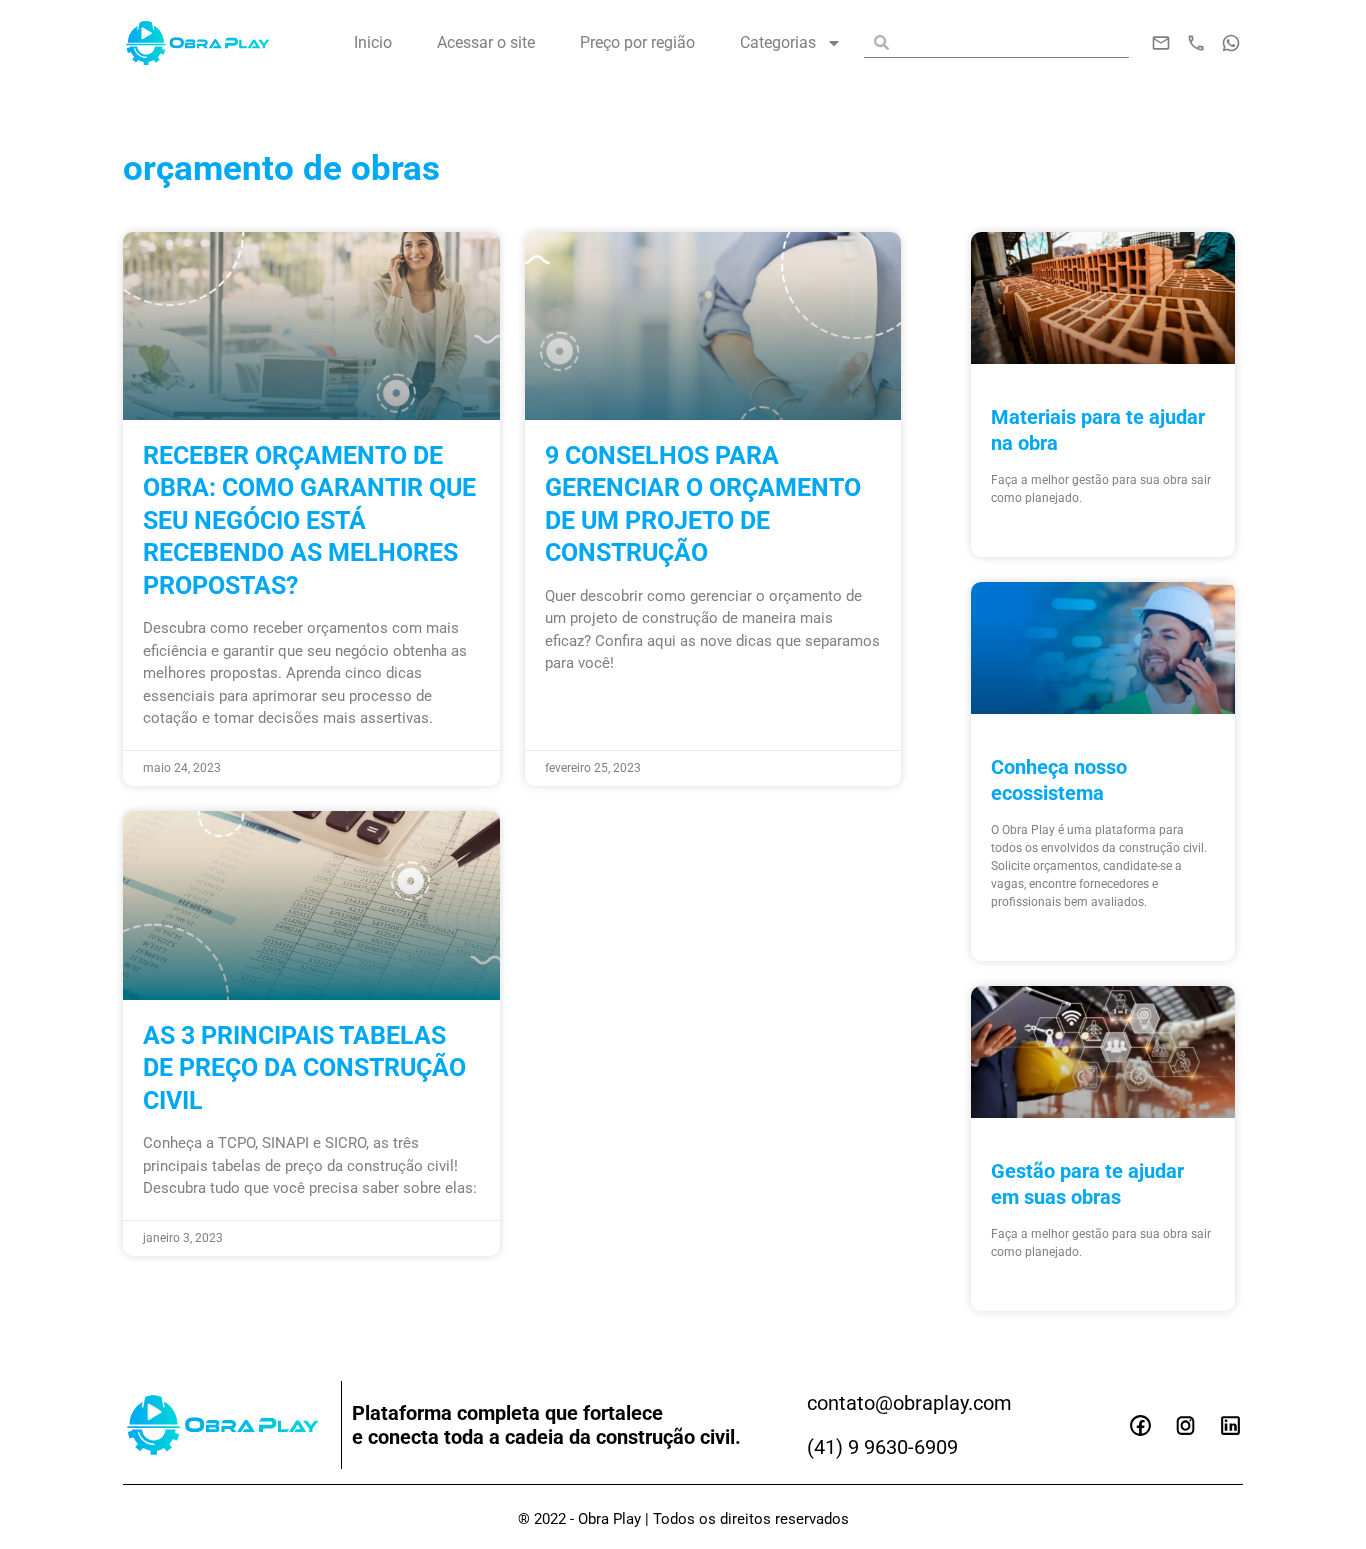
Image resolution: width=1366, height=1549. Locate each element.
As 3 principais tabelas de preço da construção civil (304, 1068)
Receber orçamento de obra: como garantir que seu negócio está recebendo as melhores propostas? (309, 520)
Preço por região (637, 42)
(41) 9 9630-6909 (882, 1447)
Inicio (373, 42)
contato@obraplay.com (909, 1403)
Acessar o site (486, 42)
